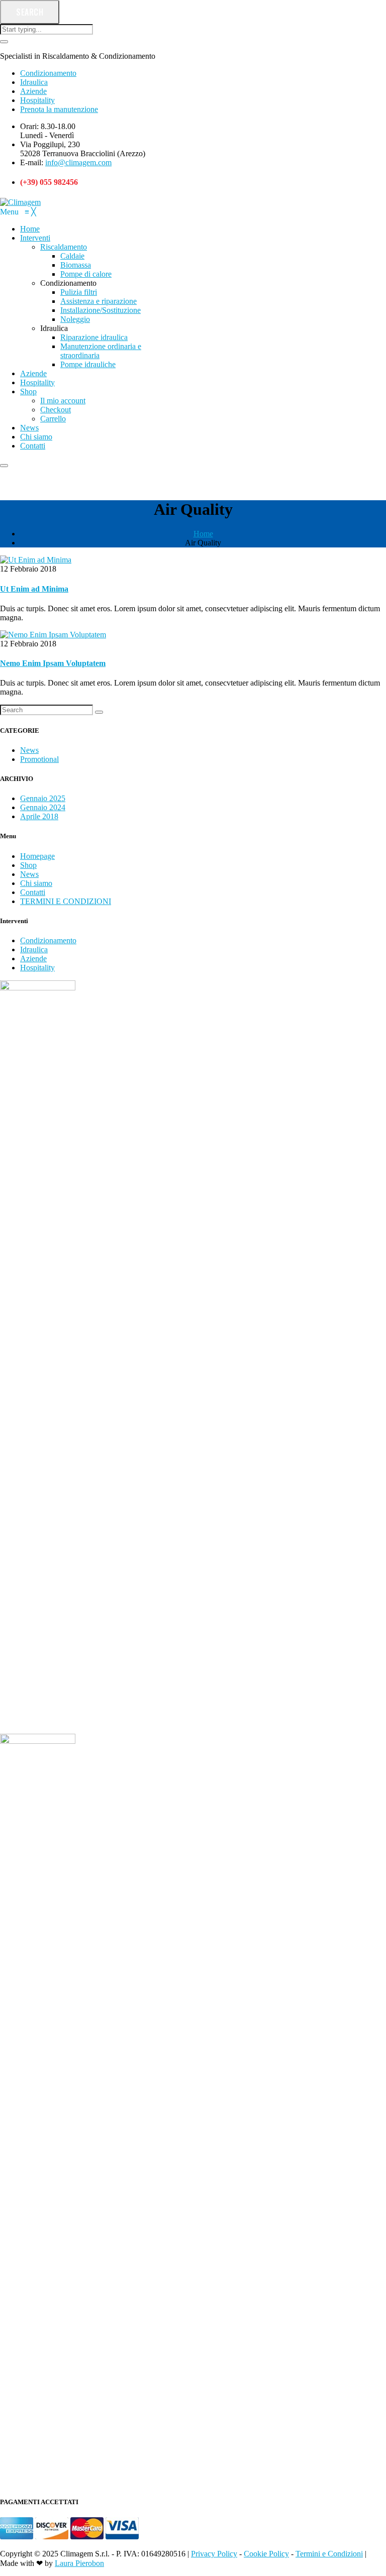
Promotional (39, 759)
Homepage (37, 856)
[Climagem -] (20, 202)
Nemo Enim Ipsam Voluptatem (53, 663)
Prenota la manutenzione (59, 109)
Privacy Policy (214, 2554)
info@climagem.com (78, 162)
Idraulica (34, 82)
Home (203, 534)
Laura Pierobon (79, 2563)
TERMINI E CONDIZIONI (66, 901)
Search (30, 12)
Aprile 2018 (39, 816)
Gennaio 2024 (43, 807)
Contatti (33, 892)
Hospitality (37, 100)
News (29, 750)
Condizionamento (48, 73)
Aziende (33, 91)
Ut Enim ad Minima (34, 589)
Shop (28, 865)
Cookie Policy (266, 2554)
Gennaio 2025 (43, 798)
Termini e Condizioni (329, 2554)
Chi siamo (36, 883)
